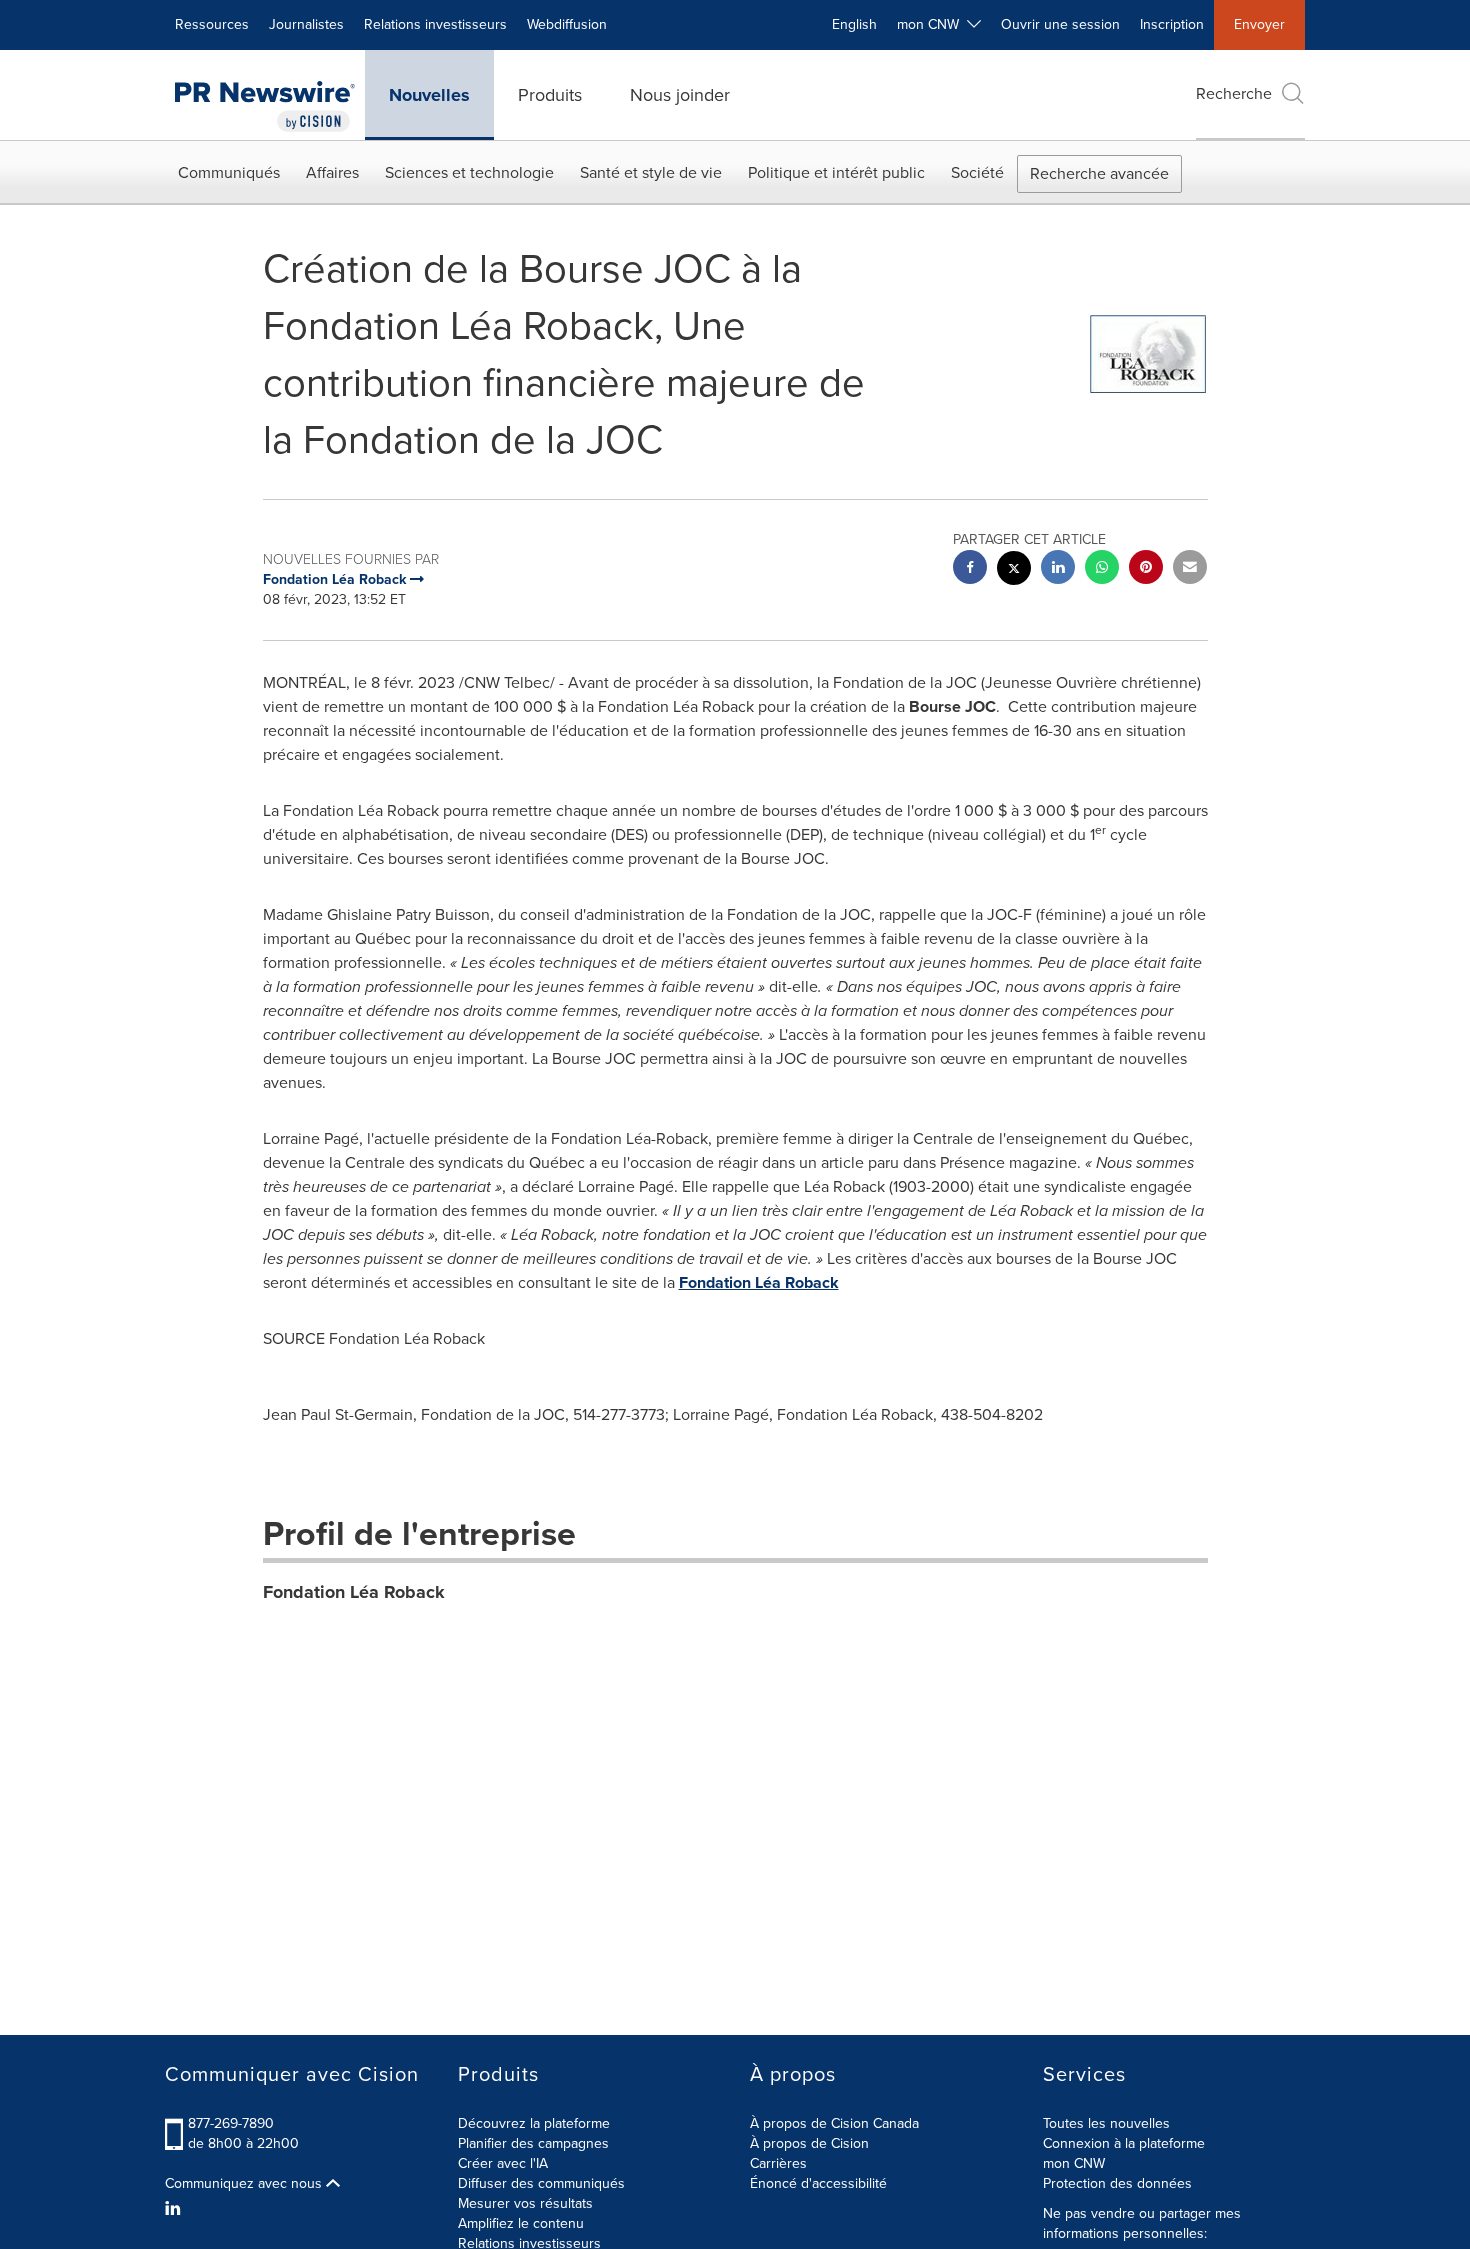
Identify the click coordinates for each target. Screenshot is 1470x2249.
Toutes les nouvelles (1106, 2123)
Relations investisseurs (435, 24)
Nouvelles (429, 95)
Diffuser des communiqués (541, 2183)
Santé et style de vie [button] (651, 172)
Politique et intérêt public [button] (836, 172)
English (854, 24)
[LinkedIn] (175, 2209)
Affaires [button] (332, 172)
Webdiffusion (567, 24)
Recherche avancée (1099, 173)
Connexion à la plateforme (1124, 2143)
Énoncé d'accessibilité (818, 2183)
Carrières (778, 2163)
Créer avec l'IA (503, 2163)
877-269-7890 (231, 2123)
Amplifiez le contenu (521, 2223)
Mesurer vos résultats (525, 2203)
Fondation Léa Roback (759, 1282)
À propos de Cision (809, 2143)
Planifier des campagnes (533, 2143)
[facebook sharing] (970, 569)
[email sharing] (1190, 569)
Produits (550, 95)
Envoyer (1259, 24)
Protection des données (1117, 2183)
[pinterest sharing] (1146, 569)
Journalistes (306, 24)
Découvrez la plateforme (534, 2123)
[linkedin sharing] (1058, 569)
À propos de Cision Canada (834, 2123)
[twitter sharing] (1014, 570)
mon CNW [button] (932, 24)
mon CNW (1074, 2163)
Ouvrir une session (1060, 24)
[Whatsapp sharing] (1102, 569)
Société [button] (977, 172)
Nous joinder (680, 95)
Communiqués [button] (229, 172)
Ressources (212, 24)
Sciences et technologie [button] (469, 172)
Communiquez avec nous (245, 2184)
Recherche (1234, 93)
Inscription (1172, 24)
